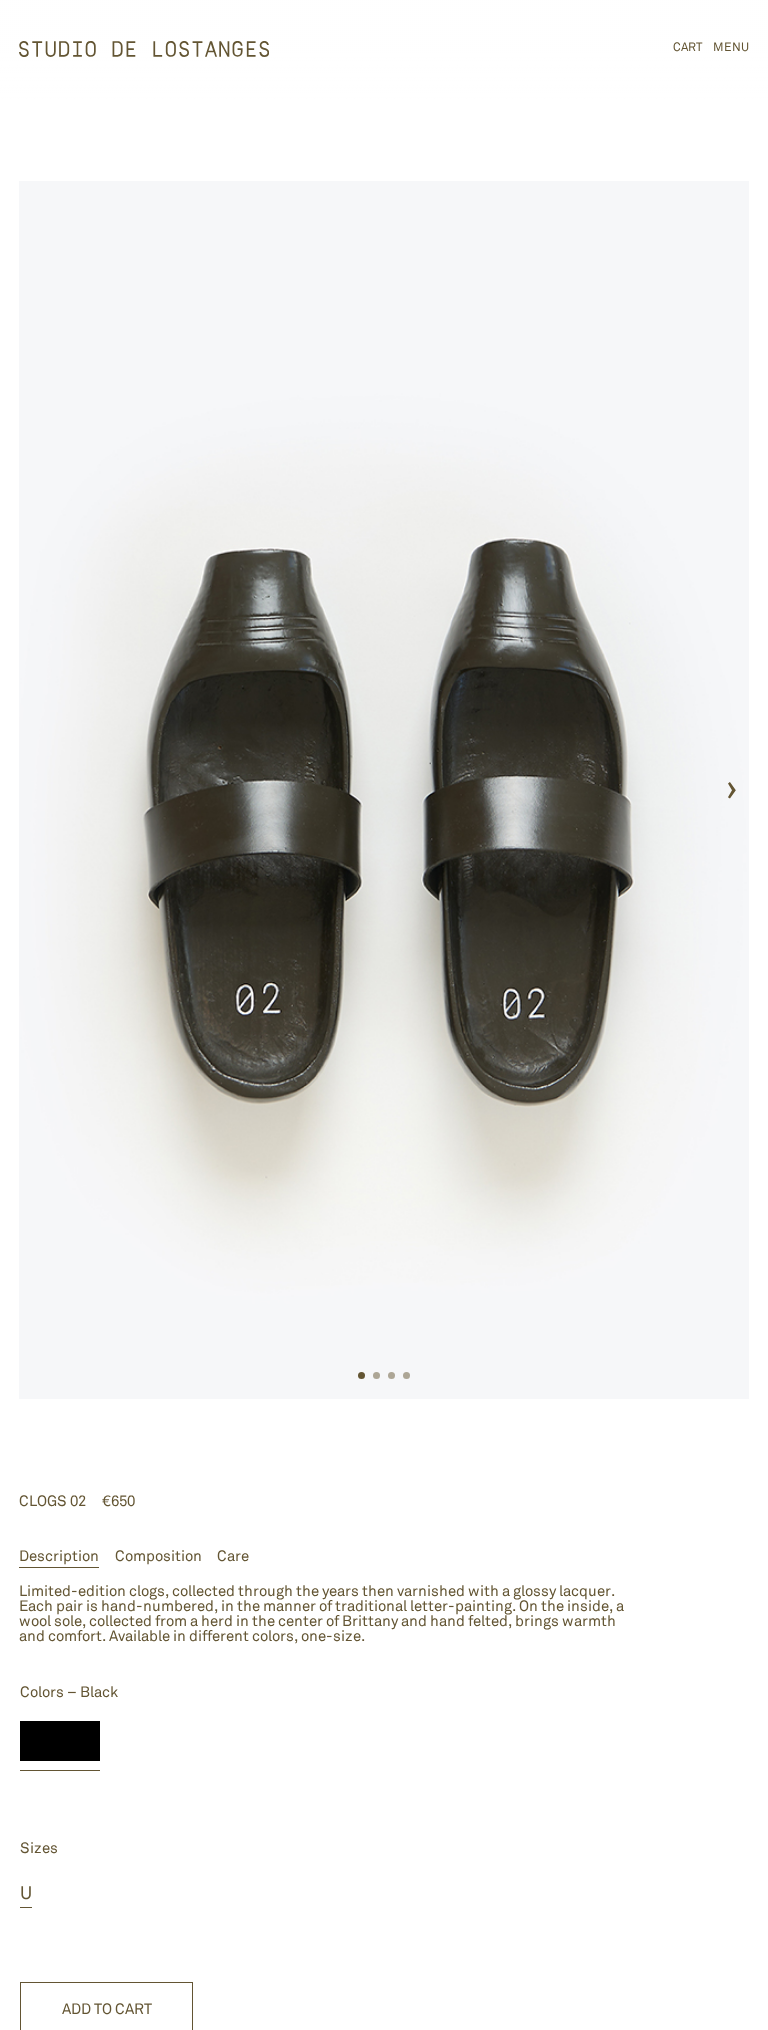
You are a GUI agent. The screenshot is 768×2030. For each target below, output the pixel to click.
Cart (687, 47)
